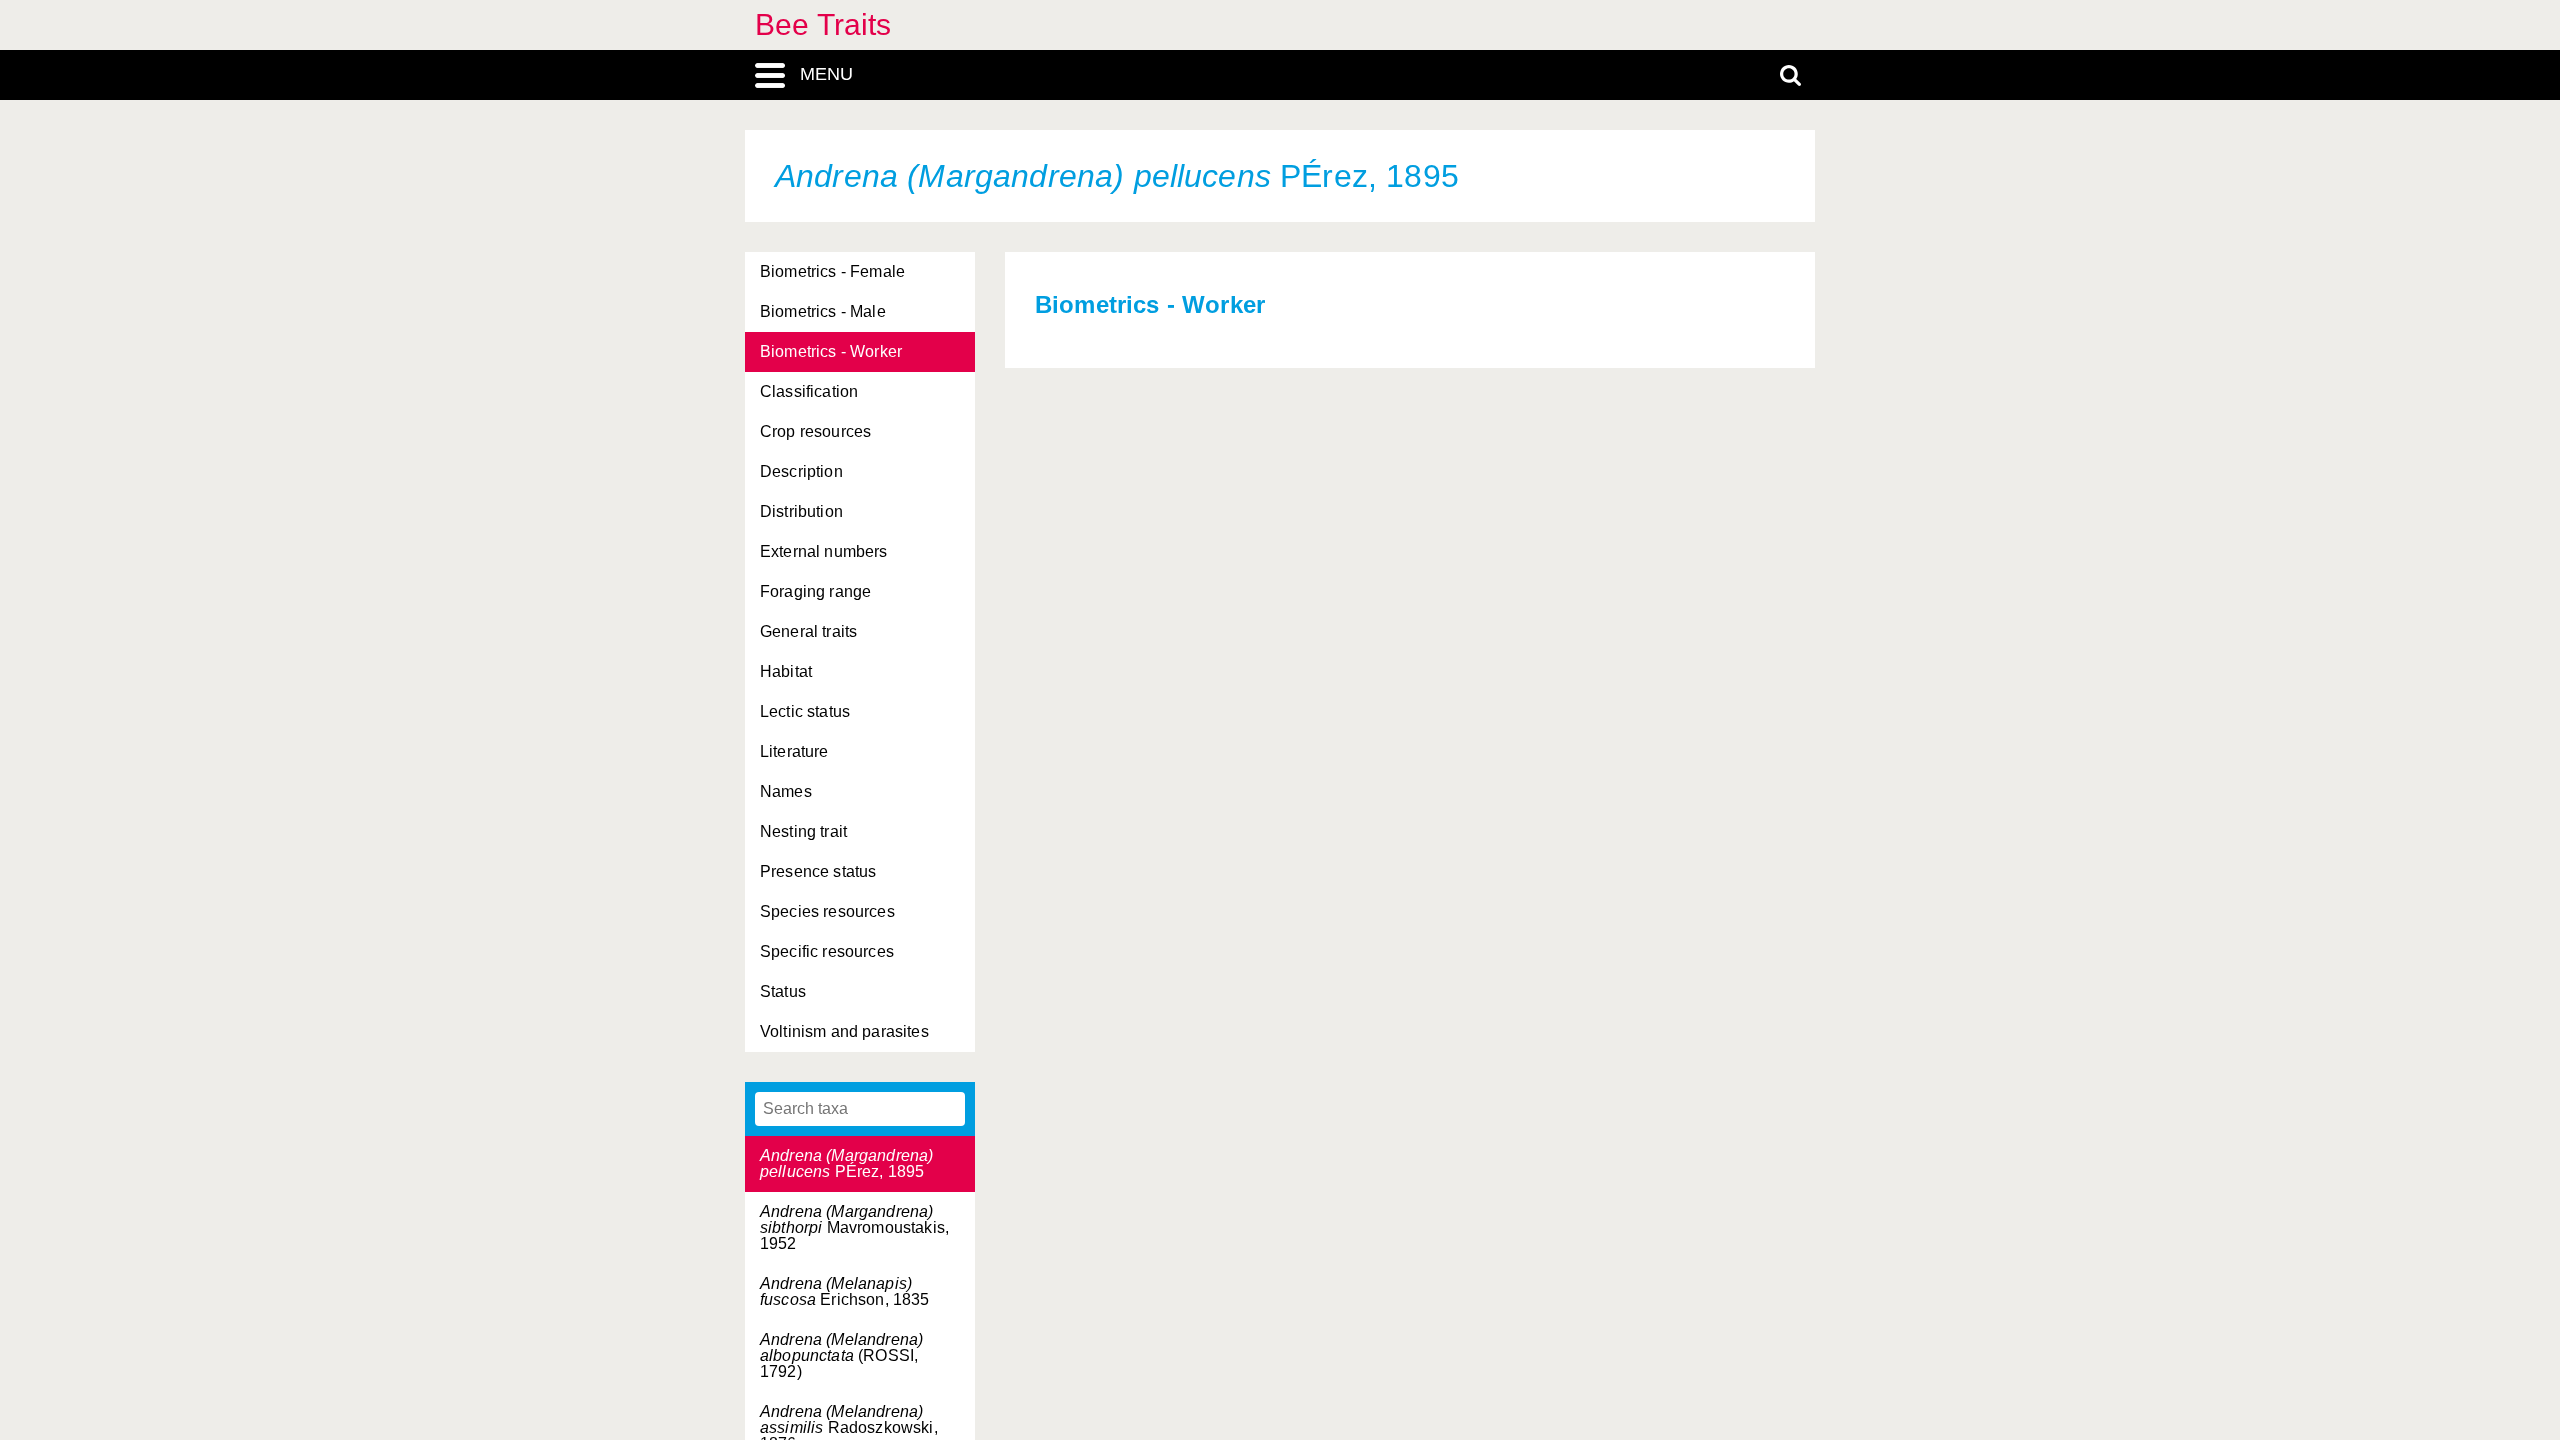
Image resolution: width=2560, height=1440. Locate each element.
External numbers (824, 551)
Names (786, 791)
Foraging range (815, 591)
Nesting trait (803, 831)
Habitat (786, 671)
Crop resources (815, 431)
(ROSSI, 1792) (841, 1355)
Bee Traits (823, 24)
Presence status (818, 871)
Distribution (801, 511)
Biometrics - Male (823, 311)
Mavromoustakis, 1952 (854, 1227)
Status (783, 991)
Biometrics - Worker (831, 351)
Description (801, 471)
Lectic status (805, 711)
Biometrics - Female (832, 271)
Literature (794, 751)
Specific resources (827, 951)
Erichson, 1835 (845, 1291)
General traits (808, 631)
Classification (809, 391)
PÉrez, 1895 (846, 1163)
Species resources (827, 911)
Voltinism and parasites (844, 1031)
